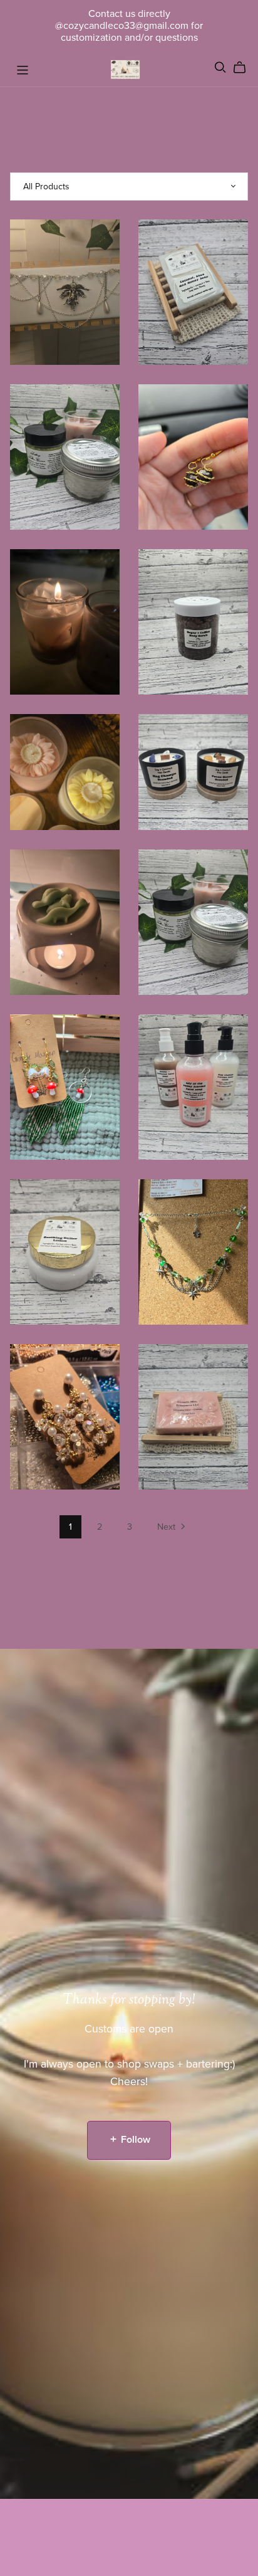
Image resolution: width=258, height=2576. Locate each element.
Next (168, 1527)
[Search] (220, 67)
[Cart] (245, 68)
